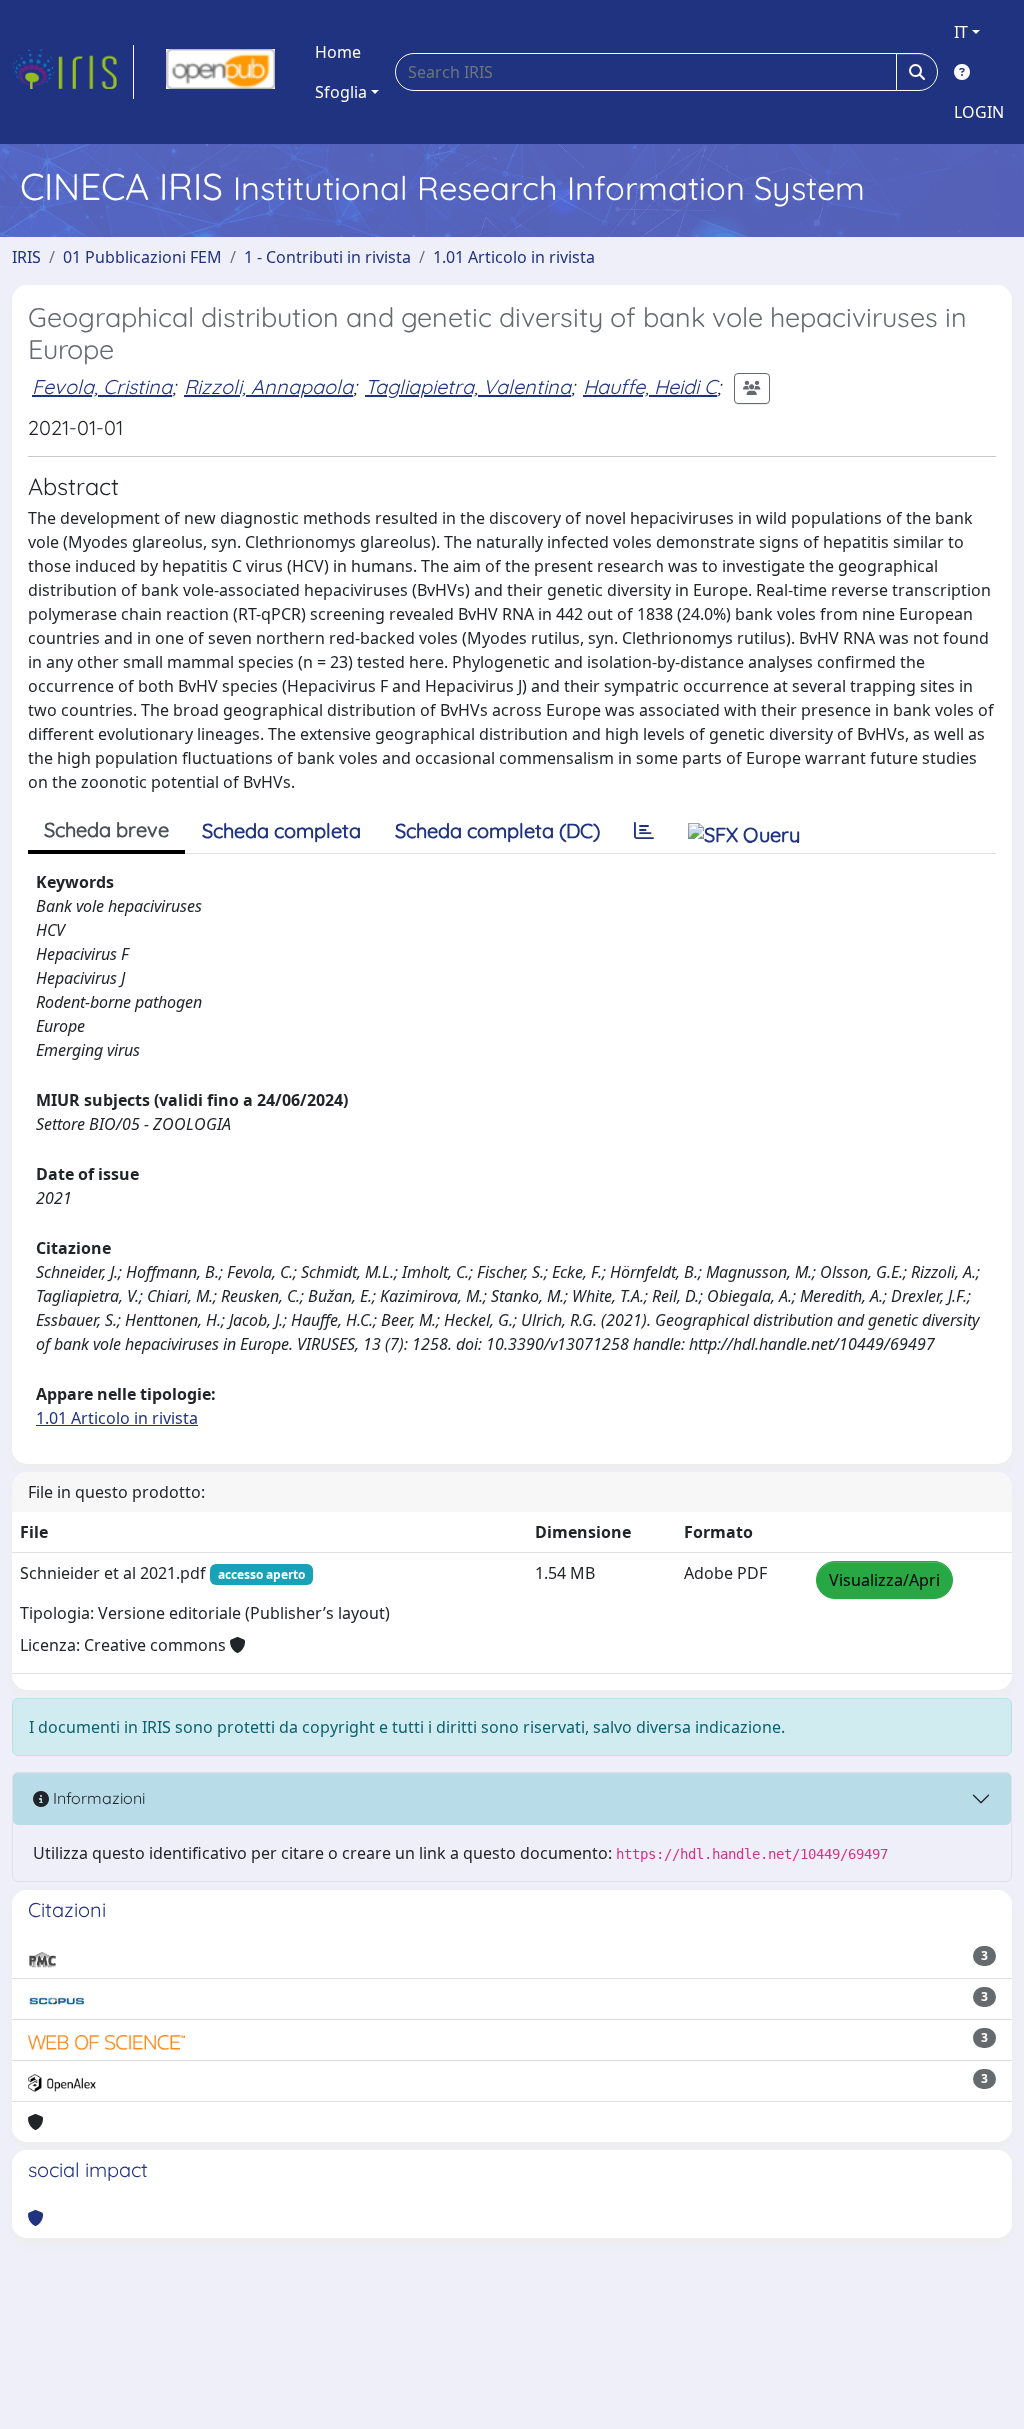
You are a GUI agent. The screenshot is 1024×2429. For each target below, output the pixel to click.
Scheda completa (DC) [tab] (497, 830)
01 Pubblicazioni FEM (142, 257)
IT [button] (961, 32)
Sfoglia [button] (341, 92)
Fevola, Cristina (102, 386)
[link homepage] (73, 72)
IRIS (26, 257)
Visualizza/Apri (884, 1580)
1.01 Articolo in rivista (514, 257)
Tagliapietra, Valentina (468, 386)
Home (338, 52)
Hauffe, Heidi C (650, 386)
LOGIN (979, 112)
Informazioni (97, 1798)
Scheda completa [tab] (281, 830)
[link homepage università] (220, 72)
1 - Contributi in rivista (327, 257)
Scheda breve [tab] (106, 829)
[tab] (644, 831)
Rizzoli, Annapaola (268, 386)
